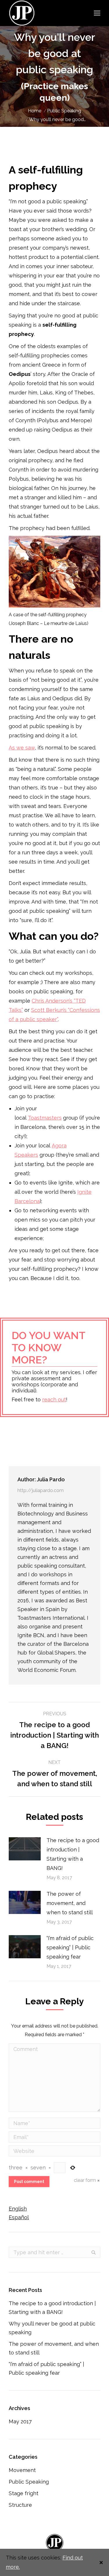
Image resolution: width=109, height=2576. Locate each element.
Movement (22, 2470)
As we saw (22, 748)
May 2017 (20, 2421)
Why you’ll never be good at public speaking (52, 2328)
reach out (54, 1399)
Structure (20, 2505)
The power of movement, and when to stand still (70, 1903)
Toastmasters (45, 1118)
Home (35, 111)
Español (19, 2217)
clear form (85, 2180)
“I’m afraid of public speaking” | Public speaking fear (70, 1947)
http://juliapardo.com (41, 1490)
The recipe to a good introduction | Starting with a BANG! (73, 1854)
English (18, 2209)
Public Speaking (64, 111)
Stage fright (24, 2493)
